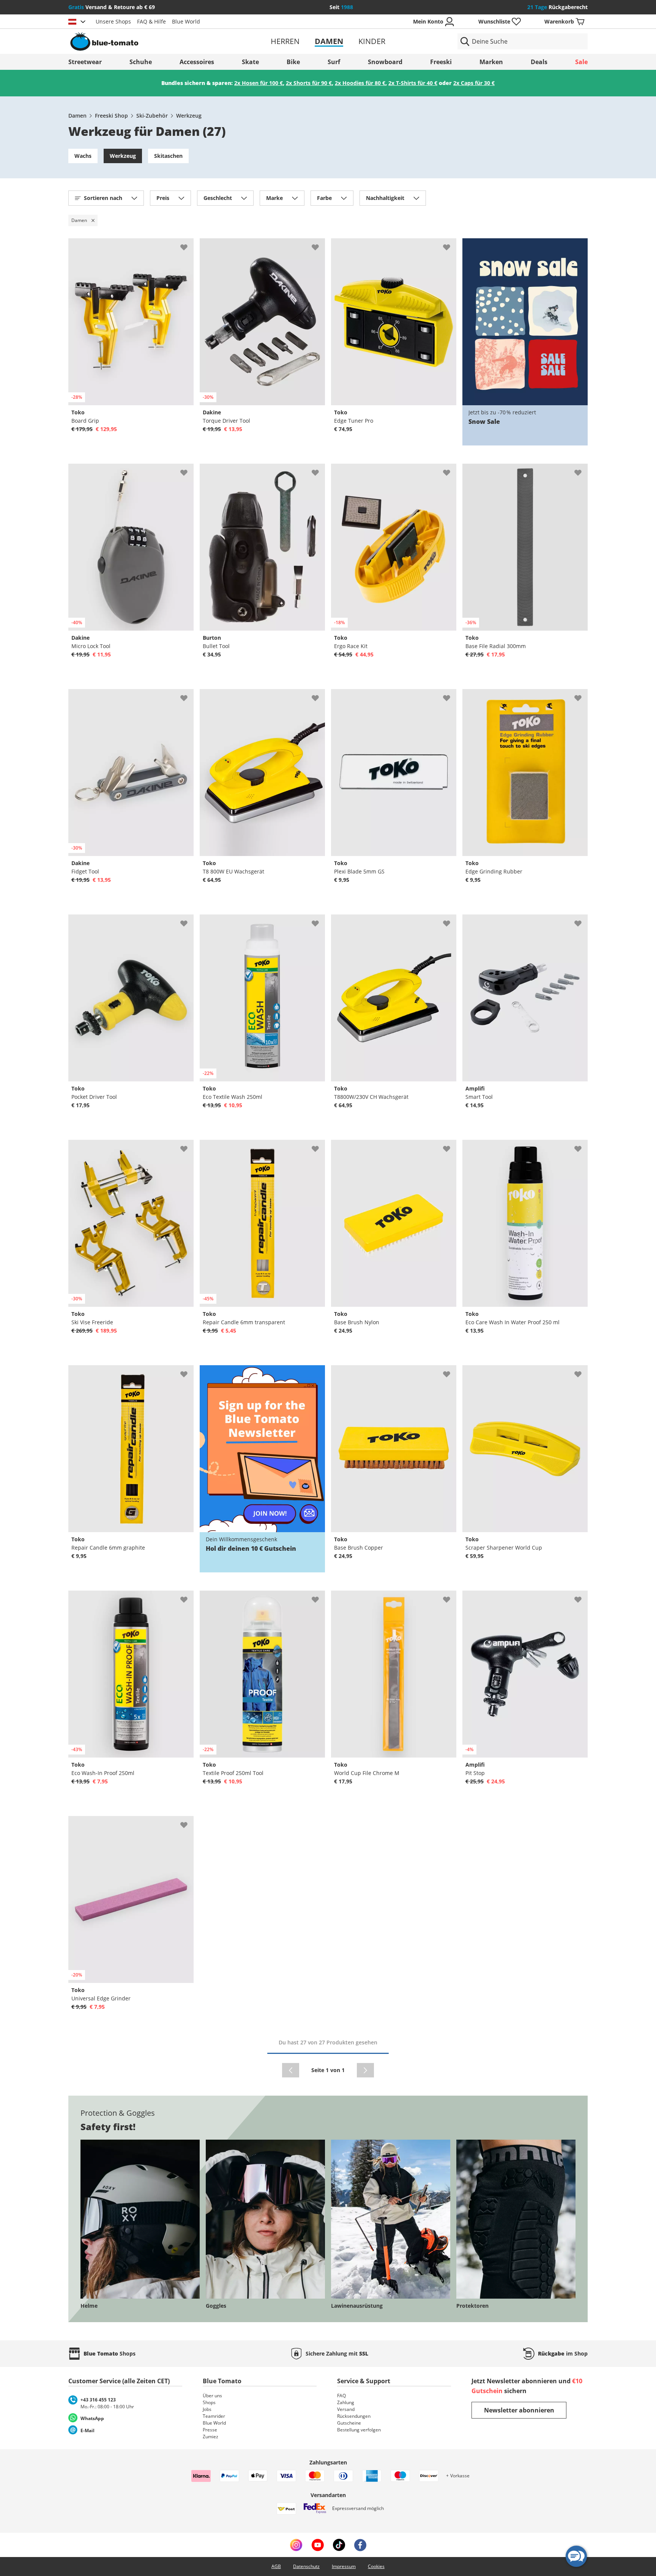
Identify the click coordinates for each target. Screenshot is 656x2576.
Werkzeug (189, 116)
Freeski (441, 62)
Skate (250, 62)
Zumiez (211, 2437)
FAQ (341, 2396)
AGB (276, 2566)
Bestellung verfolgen (359, 2430)
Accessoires (197, 62)
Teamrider (214, 2416)
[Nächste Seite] (365, 2070)
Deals (539, 62)
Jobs (207, 2409)
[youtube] (318, 2545)
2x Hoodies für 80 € (360, 83)
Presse (210, 2430)
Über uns (212, 2396)
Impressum (344, 2566)
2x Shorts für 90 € (309, 83)
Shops (209, 2402)
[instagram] (296, 2545)
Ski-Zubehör (152, 116)
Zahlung (346, 2402)
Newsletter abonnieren (519, 2410)
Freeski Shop (111, 116)
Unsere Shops (113, 21)
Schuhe (141, 62)
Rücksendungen (354, 2416)
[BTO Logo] (153, 41)
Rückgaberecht (557, 7)
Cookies (376, 2566)
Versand (346, 2409)
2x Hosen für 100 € (259, 83)
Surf (334, 62)
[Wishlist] (188, 244)
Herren (285, 41)
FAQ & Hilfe (151, 21)
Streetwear (85, 62)
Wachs (83, 156)
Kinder (372, 41)
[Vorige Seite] (291, 2070)
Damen (329, 41)
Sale (581, 62)
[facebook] (360, 2545)
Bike (293, 62)
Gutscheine (349, 2423)
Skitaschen (168, 156)
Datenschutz (306, 2566)
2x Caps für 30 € (474, 83)
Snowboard (385, 62)
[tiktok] (339, 2545)
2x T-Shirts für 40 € (413, 83)
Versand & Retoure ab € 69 (112, 7)
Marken (491, 62)
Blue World (186, 21)
